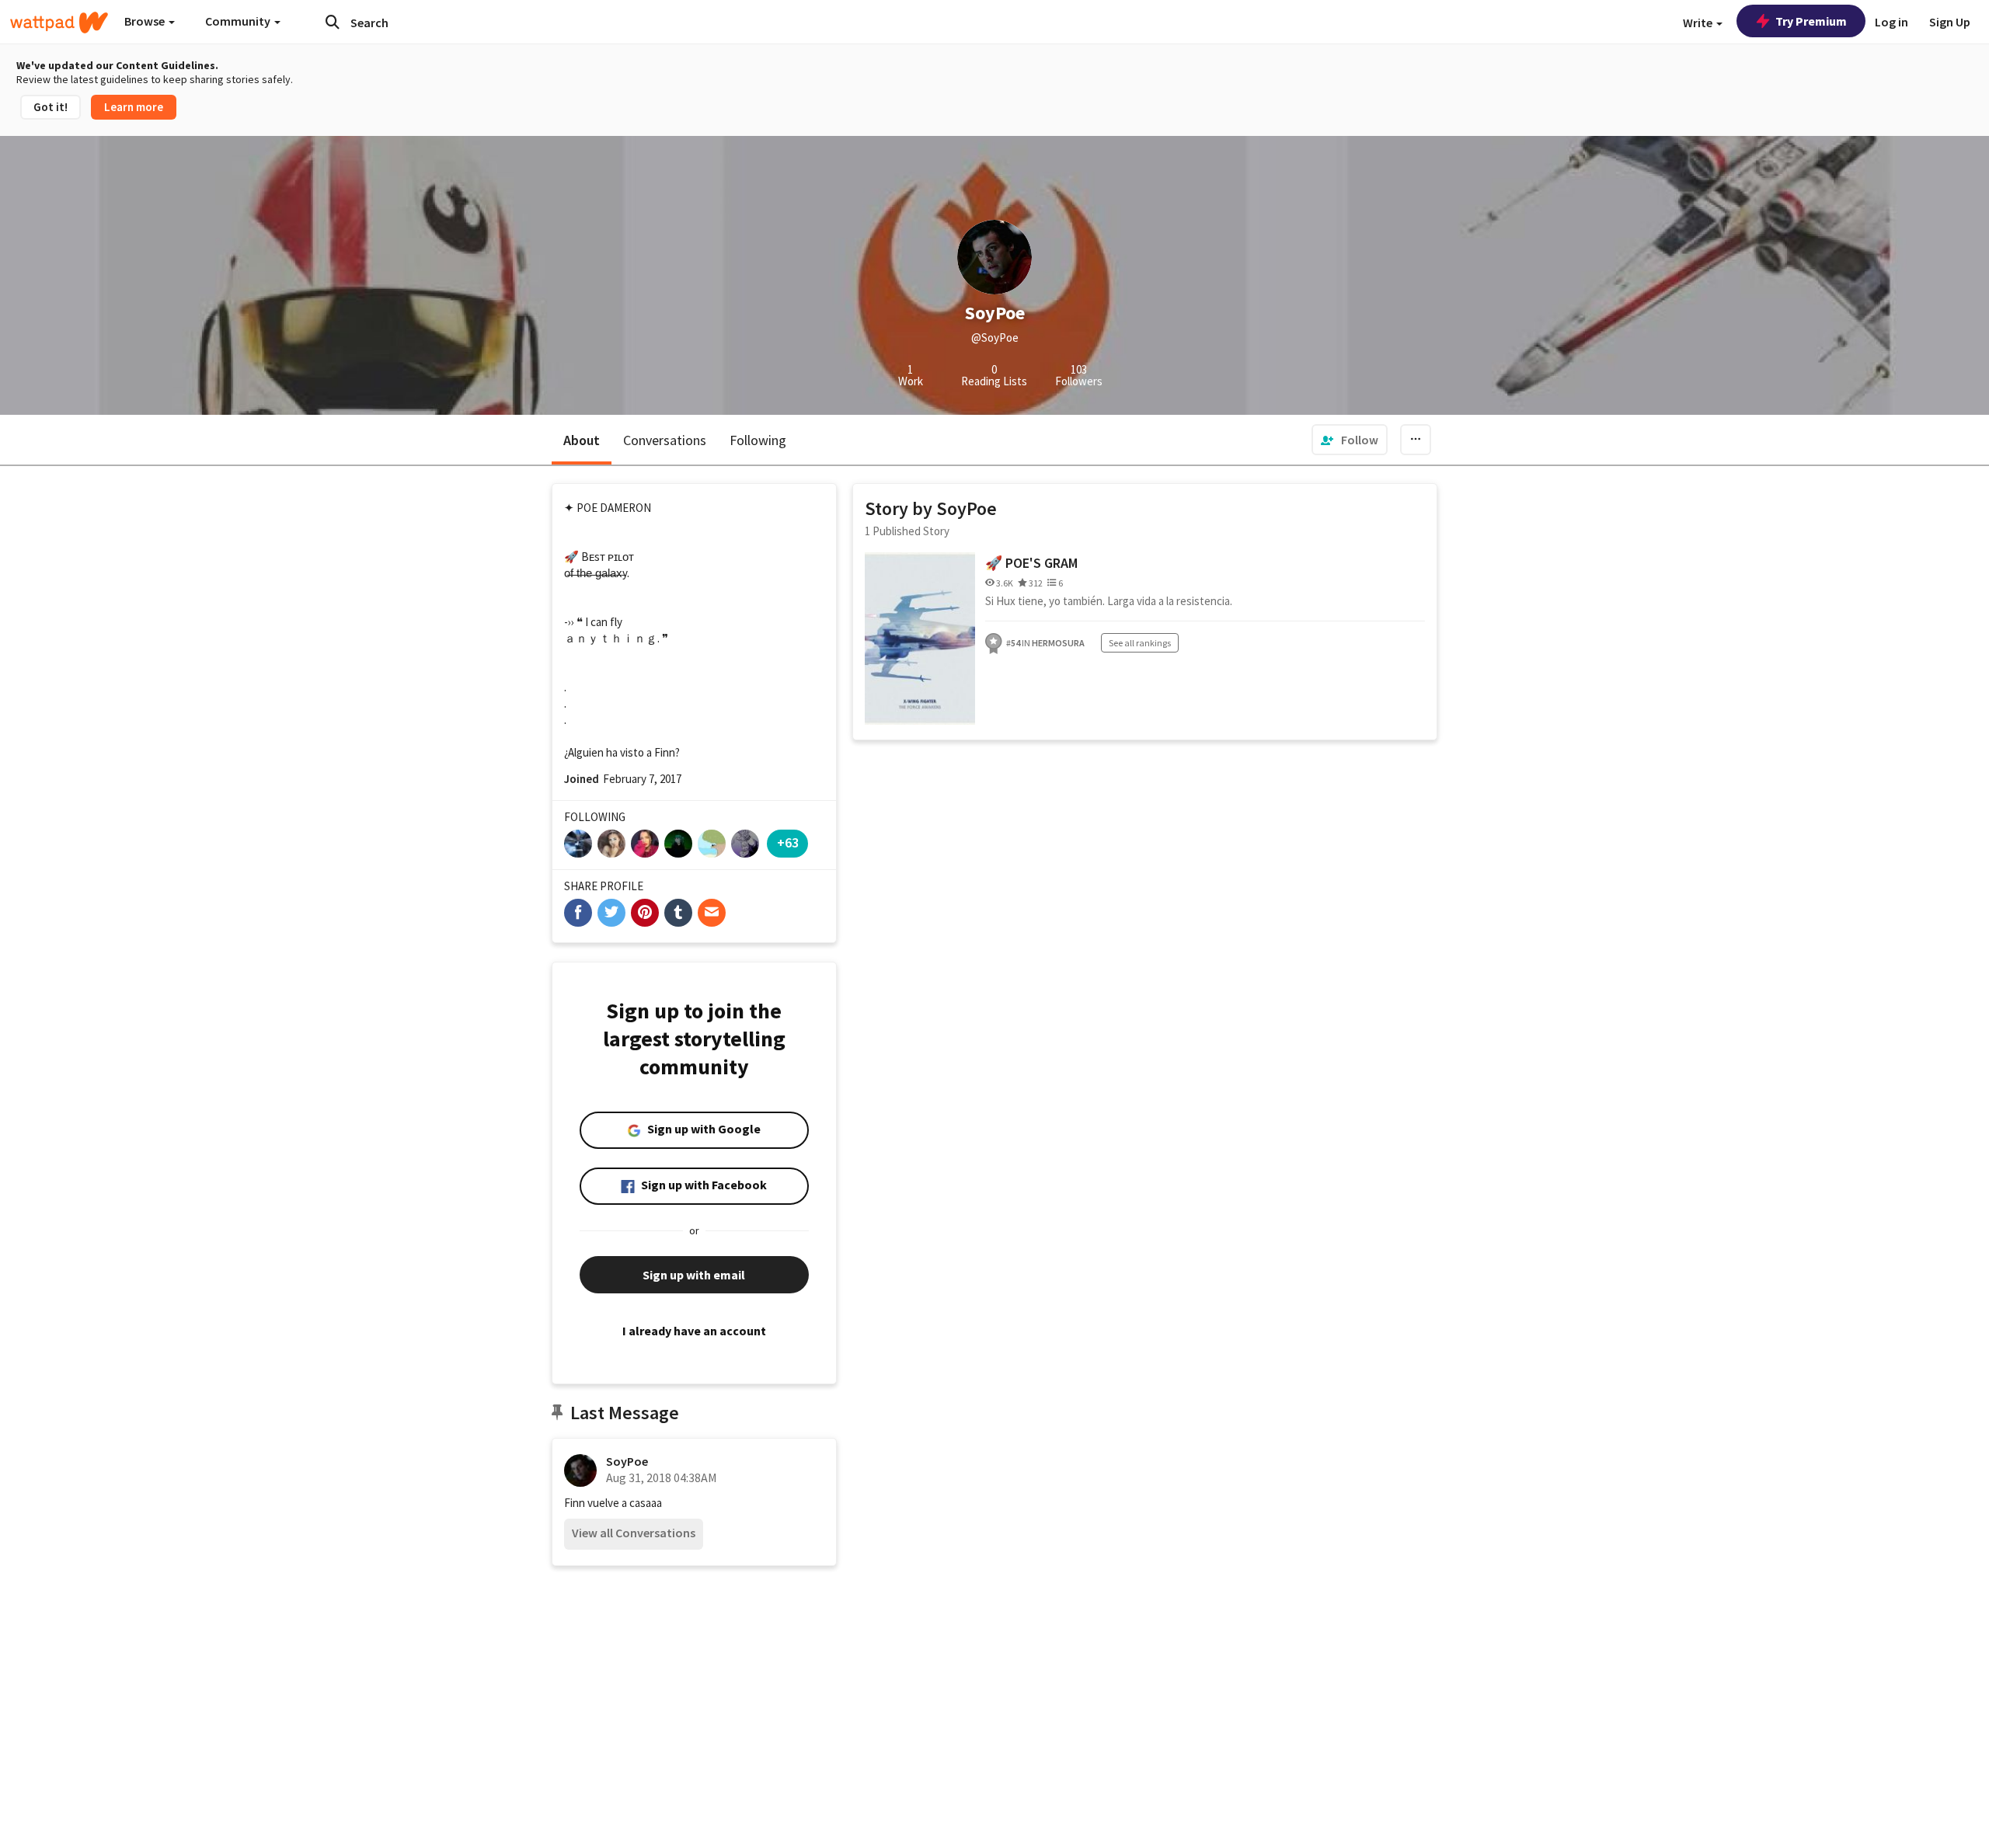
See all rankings (1140, 643)
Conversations (665, 440)
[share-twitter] (611, 913)
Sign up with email (694, 1275)
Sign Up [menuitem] (1950, 22)
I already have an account (694, 1331)
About (582, 440)
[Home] (59, 23)
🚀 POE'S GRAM (1031, 563)
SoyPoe (627, 1461)
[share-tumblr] (678, 913)
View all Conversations (634, 1533)
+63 (788, 842)
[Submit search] (333, 22)
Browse (146, 21)
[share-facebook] (578, 913)
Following (758, 440)
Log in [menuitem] (1891, 22)
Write (1699, 23)
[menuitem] (1350, 440)
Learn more (134, 107)
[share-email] (712, 913)
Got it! (51, 107)
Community (239, 21)
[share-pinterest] (645, 913)
